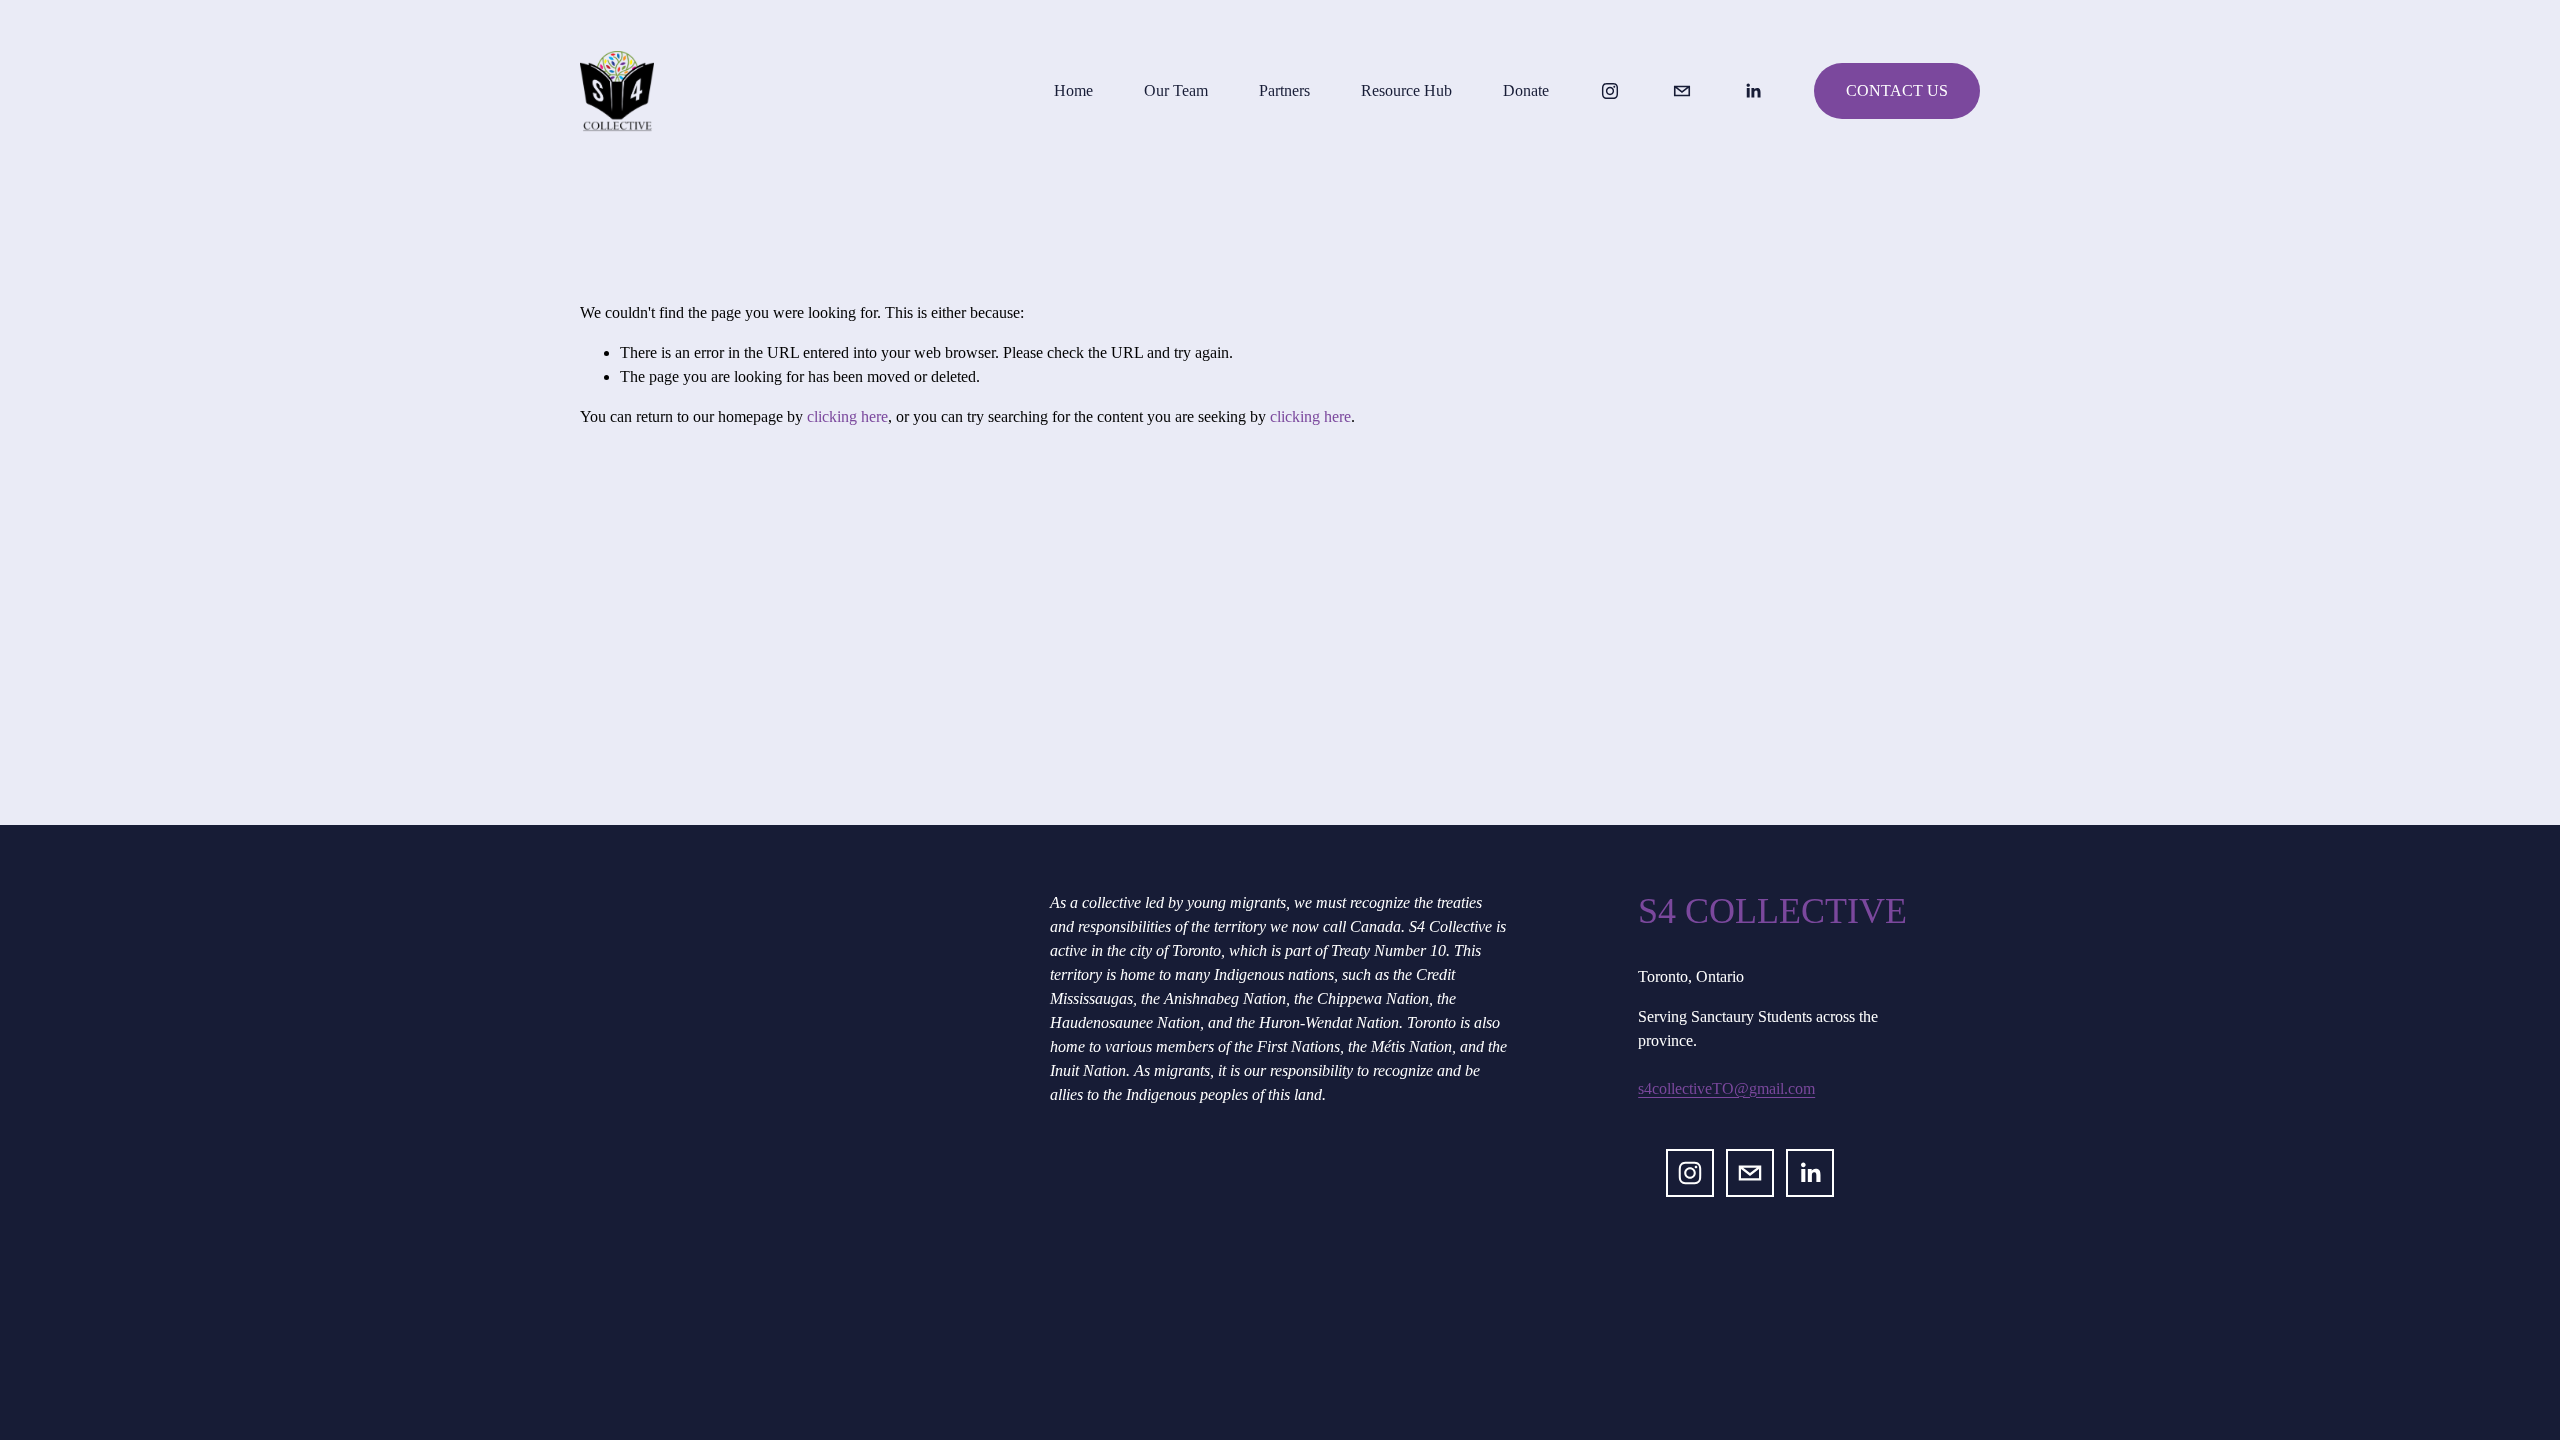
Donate (1526, 90)
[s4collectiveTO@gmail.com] (1682, 91)
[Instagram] (1610, 91)
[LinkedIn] (1753, 91)
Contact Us (1897, 90)
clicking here (847, 416)
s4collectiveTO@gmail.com (1726, 1088)
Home (1073, 90)
